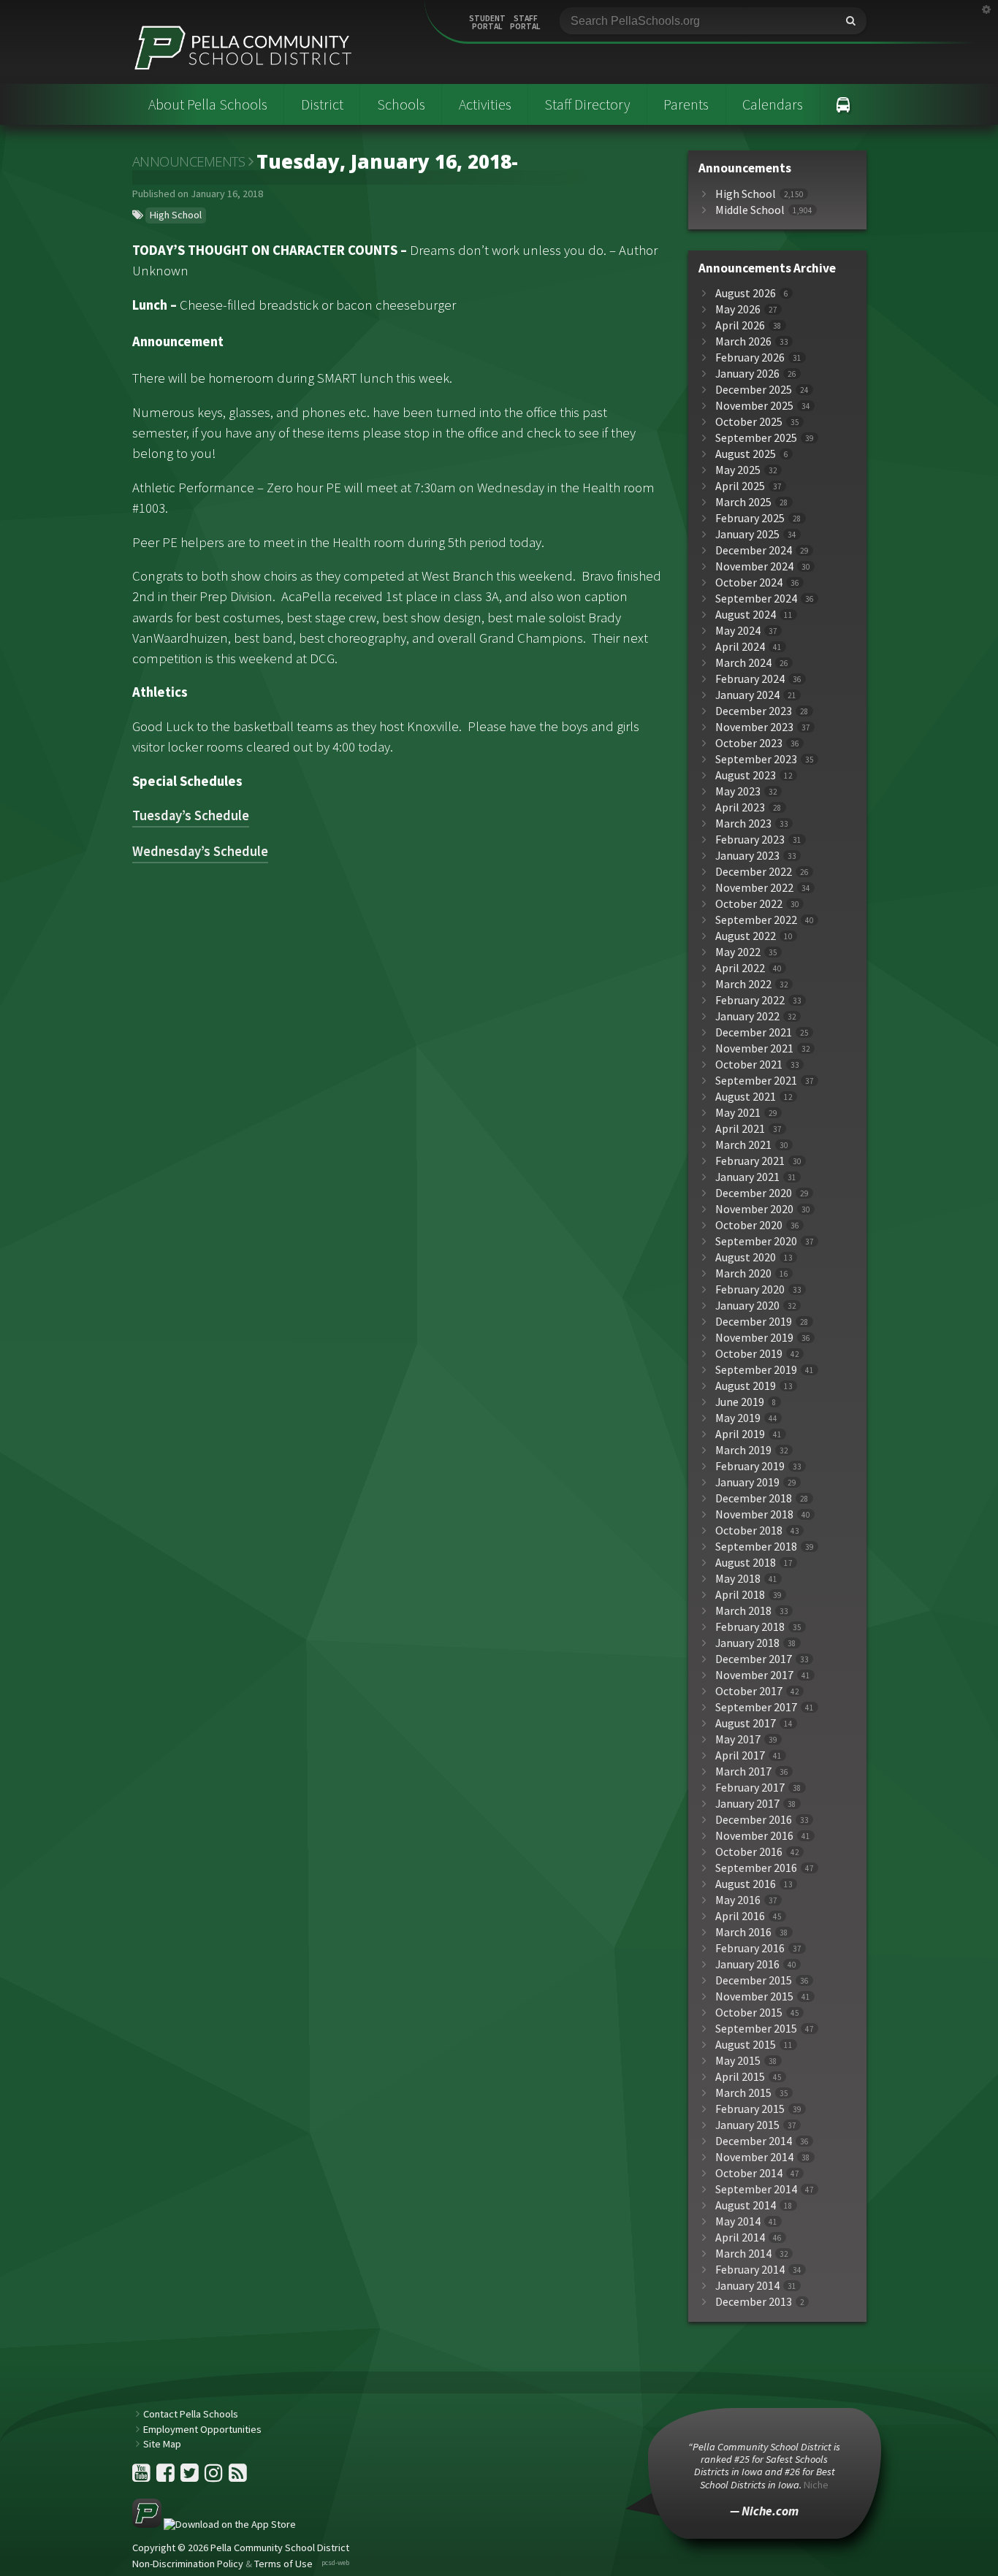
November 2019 (754, 1338)
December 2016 (754, 1820)
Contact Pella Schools (191, 2414)
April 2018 (740, 1595)
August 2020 (746, 1257)
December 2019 (754, 1322)
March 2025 (743, 502)
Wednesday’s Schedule (200, 851)
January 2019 (747, 1482)
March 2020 (743, 1273)
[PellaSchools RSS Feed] (238, 2477)
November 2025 (754, 406)
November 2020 (754, 1209)
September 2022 (756, 920)
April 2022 (740, 968)
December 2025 (754, 390)
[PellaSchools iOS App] (214, 2524)
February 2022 (750, 1000)
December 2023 (754, 711)
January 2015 (747, 2125)
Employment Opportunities (202, 2429)
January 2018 (747, 1643)
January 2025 (747, 534)
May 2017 (738, 1739)
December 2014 (754, 2141)
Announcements (189, 161)
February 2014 (750, 2270)
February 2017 (750, 1788)
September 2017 (756, 1707)
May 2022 (738, 952)
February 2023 (750, 840)
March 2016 (743, 1932)
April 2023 (740, 807)
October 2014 (749, 2173)
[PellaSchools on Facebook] (167, 2477)
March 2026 (743, 341)
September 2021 (756, 1081)
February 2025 (750, 518)
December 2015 (754, 1980)
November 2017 (754, 1675)
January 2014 (747, 2286)
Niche (816, 2485)
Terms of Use (283, 2564)
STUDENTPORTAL (487, 23)
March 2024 (743, 663)
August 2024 (746, 615)
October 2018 (749, 1530)
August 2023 (746, 775)
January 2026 (747, 374)
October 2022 (749, 904)
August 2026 (746, 293)
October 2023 (749, 743)
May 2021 (738, 1113)
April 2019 (740, 1434)
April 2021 (740, 1129)
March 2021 (743, 1145)
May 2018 (738, 1579)
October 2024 (749, 582)
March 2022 (743, 984)
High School (176, 215)
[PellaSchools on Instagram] (215, 2477)
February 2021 (750, 1161)
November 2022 (754, 888)
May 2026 (738, 309)
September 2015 (756, 2029)
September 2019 (756, 1370)
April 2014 (740, 2237)
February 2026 (750, 358)
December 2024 (754, 550)
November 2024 (754, 566)
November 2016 (754, 1836)
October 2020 (749, 1225)
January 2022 (747, 1016)
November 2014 (754, 2157)
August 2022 (746, 936)
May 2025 (738, 470)
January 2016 (747, 1964)
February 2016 (750, 1948)
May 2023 (738, 791)
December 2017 (754, 1659)
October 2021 (749, 1065)
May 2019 (738, 1418)
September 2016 (756, 1868)
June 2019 (740, 1402)
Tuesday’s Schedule (191, 815)
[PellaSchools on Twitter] (191, 2477)
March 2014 (743, 2254)
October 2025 (749, 422)
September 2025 (756, 438)
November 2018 (754, 1514)
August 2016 (746, 1884)
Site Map (162, 2444)
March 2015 (743, 2093)
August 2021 (746, 1097)
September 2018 (756, 1547)
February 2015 (750, 2109)
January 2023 (747, 856)
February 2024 (750, 679)
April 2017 (740, 1755)
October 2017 (749, 1691)
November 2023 (754, 727)
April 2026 (740, 325)
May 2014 (738, 2221)
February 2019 (750, 1466)
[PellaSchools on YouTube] (142, 2477)
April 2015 (740, 2077)
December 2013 (754, 2302)
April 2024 (740, 647)
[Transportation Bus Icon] (843, 104)
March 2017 (743, 1772)
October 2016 (749, 1852)
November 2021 (754, 1048)
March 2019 (743, 1450)
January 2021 (747, 1177)
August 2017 (746, 1723)
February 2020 (750, 1289)
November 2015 (754, 1996)
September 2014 (756, 2189)
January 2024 (747, 695)
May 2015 (738, 2061)
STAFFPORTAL (525, 23)
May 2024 (738, 631)
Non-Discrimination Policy (188, 2564)
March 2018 (743, 1611)
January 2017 (747, 1804)
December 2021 (754, 1032)
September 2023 (756, 759)
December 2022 (754, 872)
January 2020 (747, 1306)
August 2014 (746, 2205)
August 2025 (746, 454)
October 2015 (749, 2013)
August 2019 (746, 1386)
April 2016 (740, 1916)
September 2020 (756, 1241)
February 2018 (750, 1627)
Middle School (750, 210)
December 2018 (754, 1498)
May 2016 (738, 1900)
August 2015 (746, 2045)
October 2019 (749, 1354)
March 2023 (743, 823)
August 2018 (746, 1563)
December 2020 (754, 1193)
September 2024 (756, 599)
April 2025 (740, 486)
